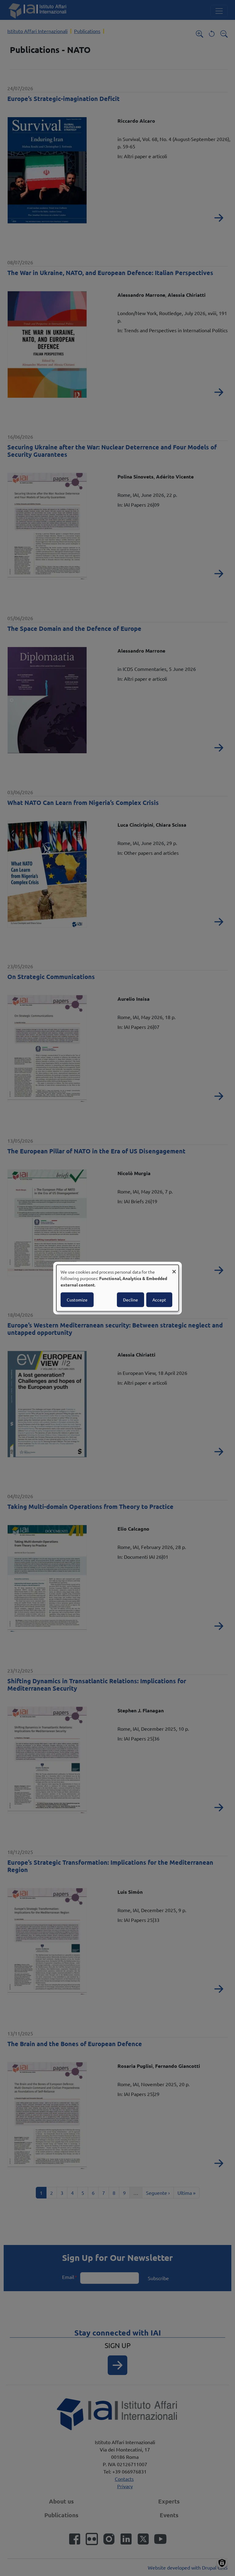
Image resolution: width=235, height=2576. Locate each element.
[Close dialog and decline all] (174, 1269)
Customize (77, 1300)
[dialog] (117, 1288)
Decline (131, 1300)
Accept (159, 1300)
